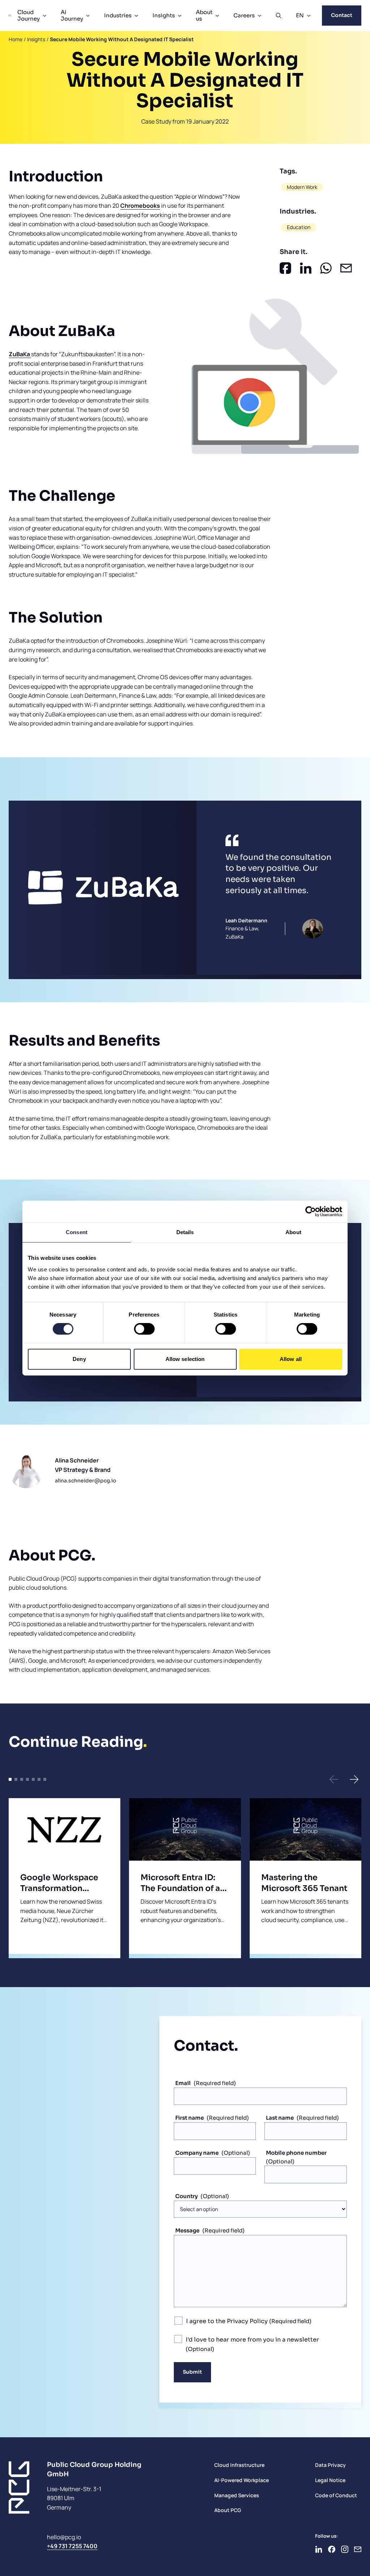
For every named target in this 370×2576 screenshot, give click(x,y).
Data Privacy (330, 2465)
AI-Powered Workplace (242, 2480)
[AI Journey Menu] (88, 16)
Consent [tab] (77, 1232)
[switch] (144, 1329)
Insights (164, 15)
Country (186, 2196)
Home (16, 39)
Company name (197, 2153)
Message (187, 2230)
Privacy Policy (247, 2321)
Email (183, 2083)
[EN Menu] (309, 16)
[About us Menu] (217, 16)
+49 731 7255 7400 (72, 2546)
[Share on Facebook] (285, 268)
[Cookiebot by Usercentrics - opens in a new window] (311, 1211)
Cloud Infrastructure (239, 2465)
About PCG (228, 2510)
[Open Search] (279, 16)
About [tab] (293, 1232)
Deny (79, 1359)
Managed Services (237, 2495)
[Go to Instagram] (345, 2549)
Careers (244, 15)
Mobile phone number (296, 2153)
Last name (280, 2118)
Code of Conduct (336, 2495)
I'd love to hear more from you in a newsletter (252, 2340)
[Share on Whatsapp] (326, 268)
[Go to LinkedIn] (319, 2549)
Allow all (291, 1359)
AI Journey (72, 15)
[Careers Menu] (259, 16)
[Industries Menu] (136, 16)
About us (204, 15)
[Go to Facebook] (332, 2549)
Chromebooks (140, 206)
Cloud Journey (29, 15)
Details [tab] (185, 1232)
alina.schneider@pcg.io (85, 1481)
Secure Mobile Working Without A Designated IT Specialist (122, 39)
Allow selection (185, 1359)
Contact (342, 15)
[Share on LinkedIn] (306, 268)
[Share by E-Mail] (346, 268)
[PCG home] (10, 16)
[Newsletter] (358, 2549)
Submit (192, 2372)
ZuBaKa (20, 354)
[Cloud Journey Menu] (44, 16)
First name (190, 2118)
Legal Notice (330, 2480)
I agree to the (227, 2321)
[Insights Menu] (180, 16)
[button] (334, 1779)
